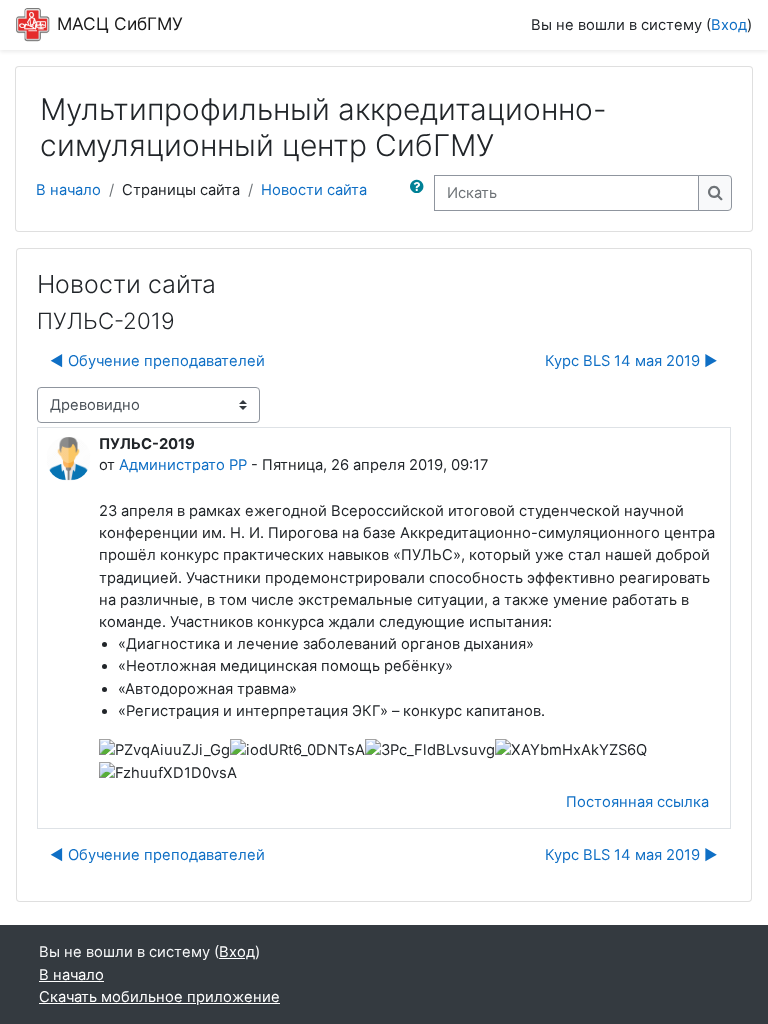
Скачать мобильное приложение (159, 997)
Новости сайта (314, 190)
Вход (729, 25)
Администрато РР (183, 465)
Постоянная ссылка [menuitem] (637, 802)
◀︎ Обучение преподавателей (157, 361)
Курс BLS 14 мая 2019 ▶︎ (631, 361)
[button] (421, 193)
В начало (68, 190)
